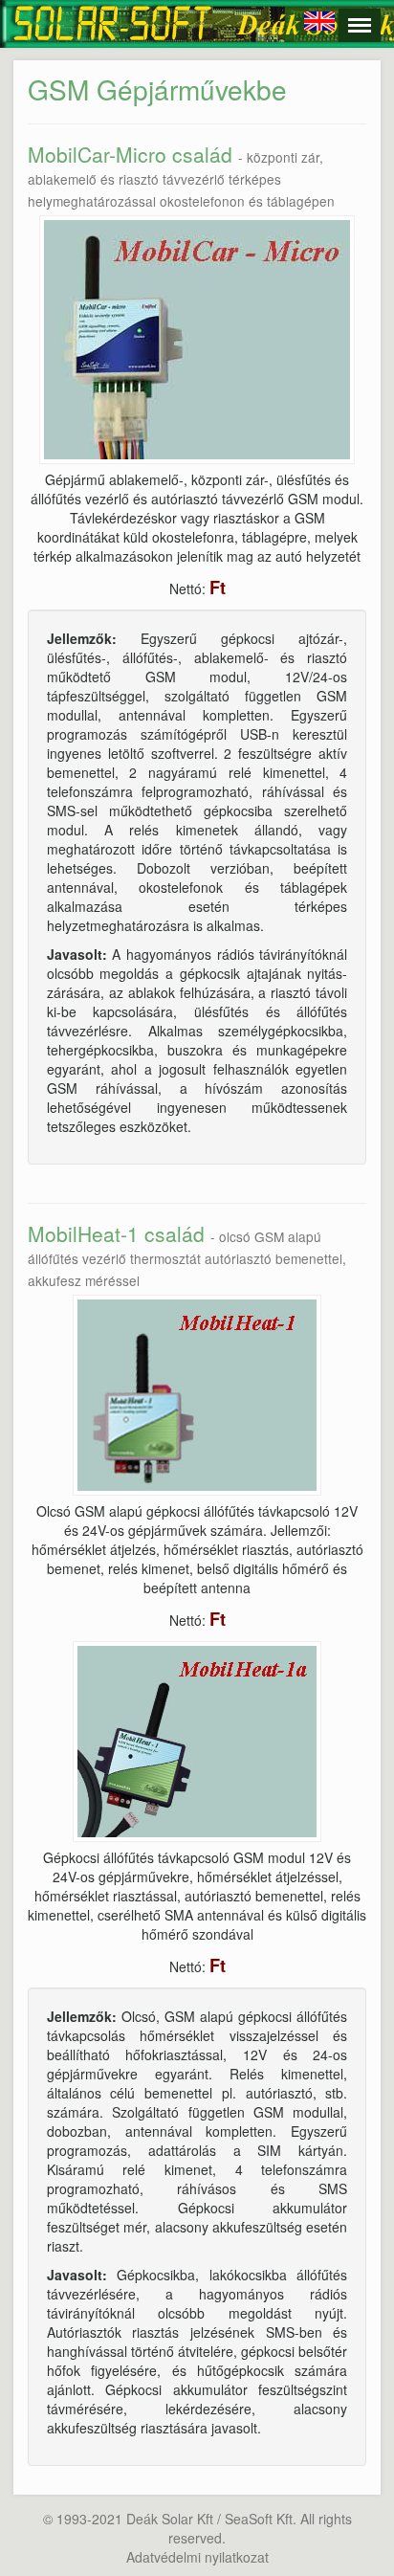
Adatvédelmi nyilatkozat (197, 2557)
